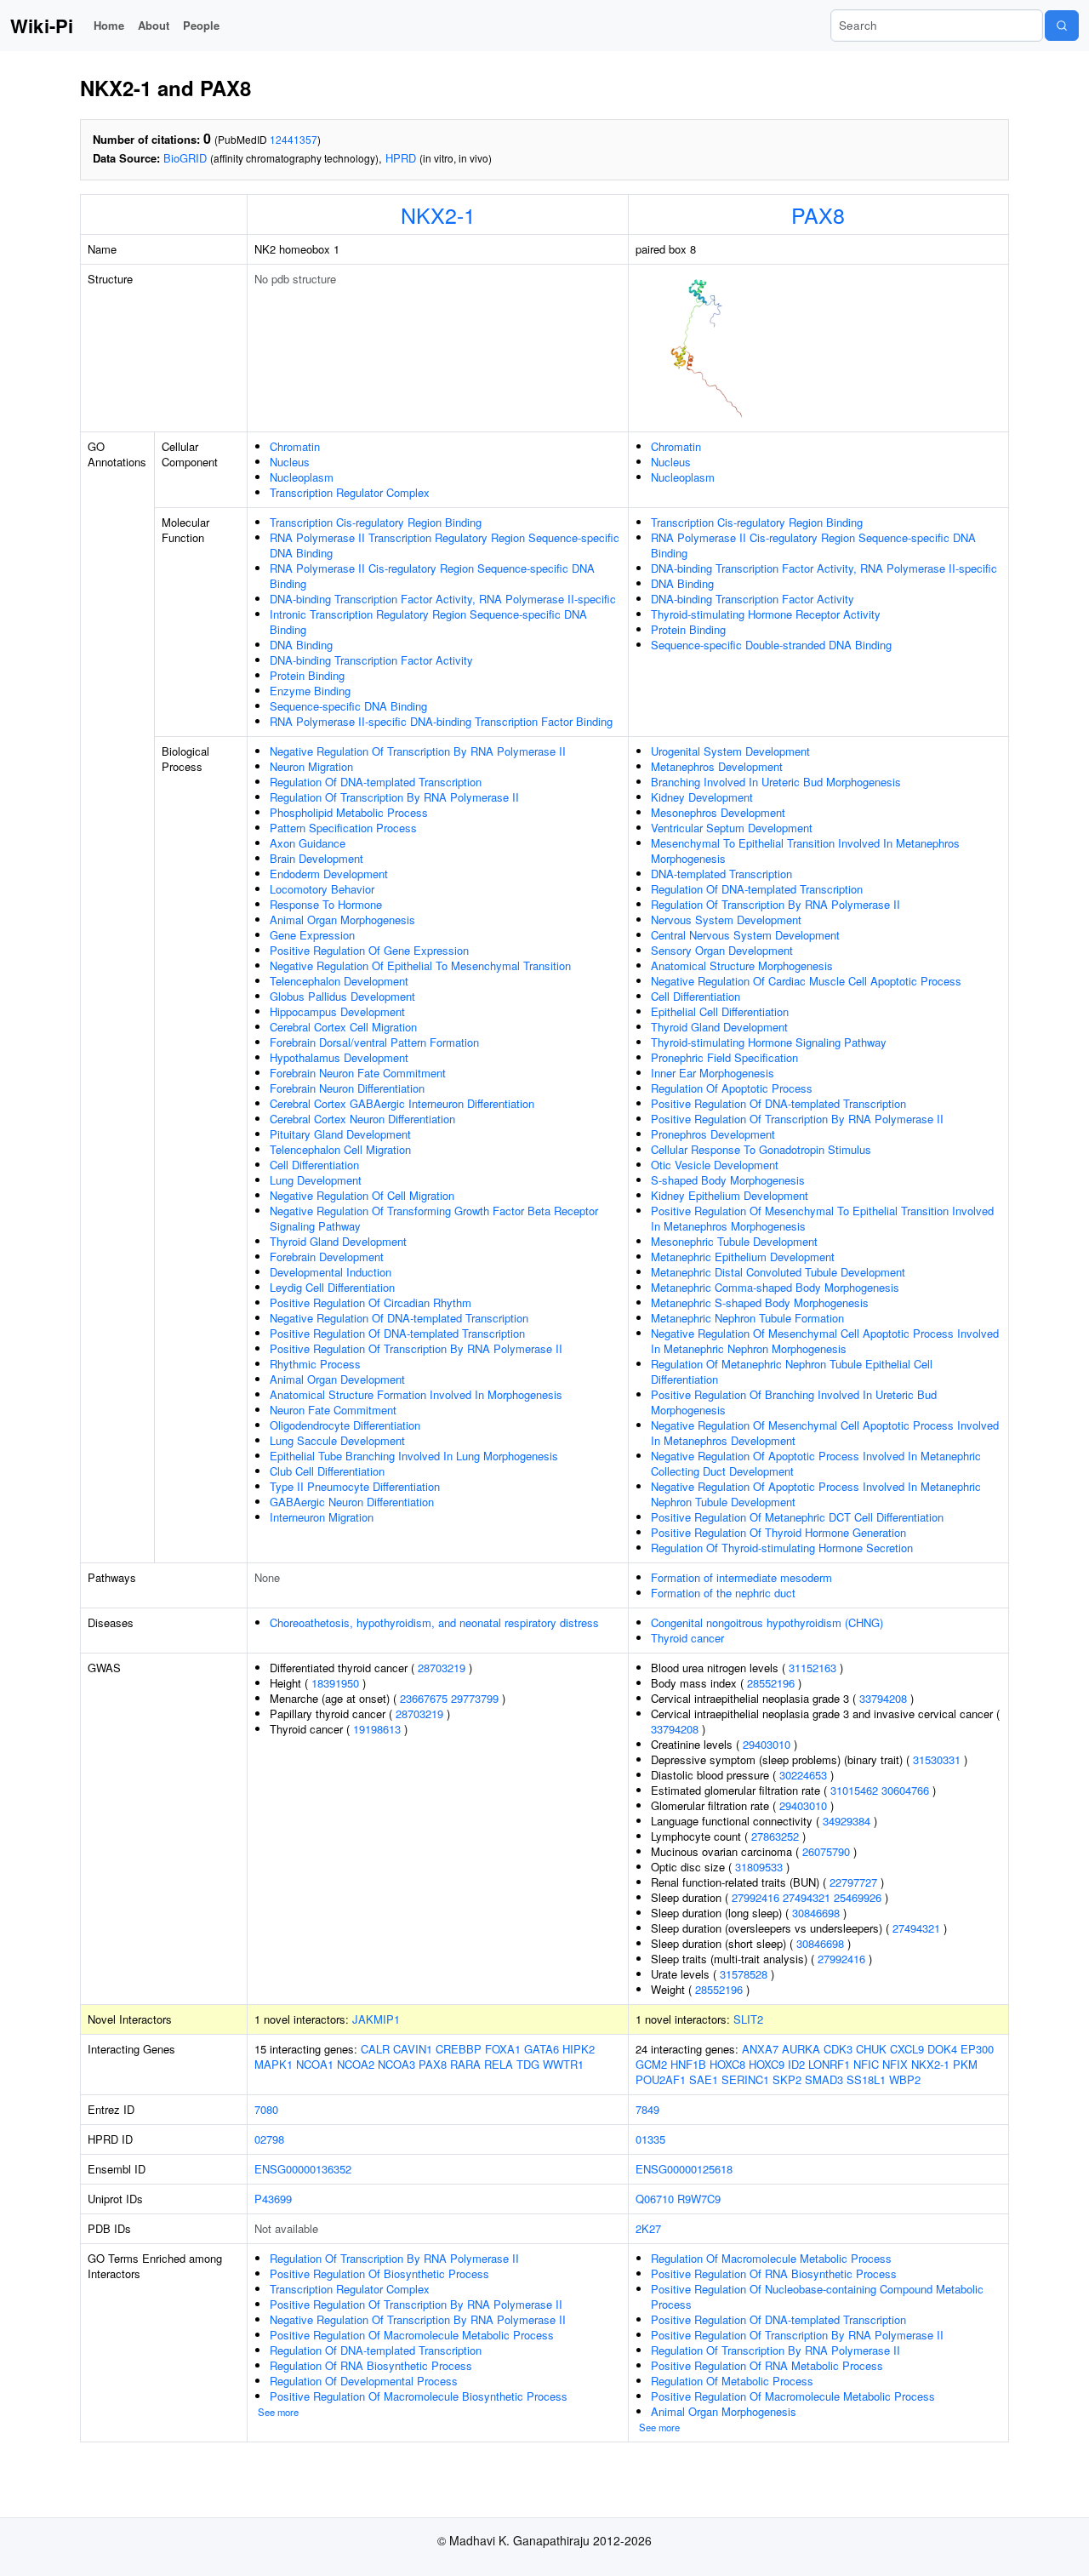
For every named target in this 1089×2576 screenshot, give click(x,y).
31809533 (759, 1867)
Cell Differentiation (314, 1165)
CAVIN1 (413, 2049)
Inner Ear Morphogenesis (713, 1073)
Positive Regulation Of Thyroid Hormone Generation (778, 1532)
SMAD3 (824, 2079)
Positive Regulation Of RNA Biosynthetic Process (774, 2273)
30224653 (803, 1775)
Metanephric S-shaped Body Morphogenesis (760, 1302)
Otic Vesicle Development (715, 1165)
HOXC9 (767, 2064)
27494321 (807, 1897)
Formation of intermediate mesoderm (741, 1577)
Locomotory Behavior (322, 889)
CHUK (871, 2049)
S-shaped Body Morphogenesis (728, 1180)
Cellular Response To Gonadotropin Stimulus (761, 1149)
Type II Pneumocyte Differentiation (355, 1486)
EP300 (977, 2049)
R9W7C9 (699, 2199)
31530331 (937, 1759)
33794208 (883, 1698)
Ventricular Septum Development (732, 828)
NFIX (895, 2064)
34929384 (847, 1821)
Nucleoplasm (302, 477)
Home (109, 25)
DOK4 (942, 2049)
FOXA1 (503, 2049)
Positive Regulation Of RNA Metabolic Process (767, 2365)
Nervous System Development (726, 920)
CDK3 (838, 2049)
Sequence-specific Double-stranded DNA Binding (771, 645)
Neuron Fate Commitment (333, 1410)
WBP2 (905, 2079)
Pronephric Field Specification (724, 1057)
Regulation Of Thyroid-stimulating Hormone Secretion (782, 1548)
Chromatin (295, 446)
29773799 (475, 1698)
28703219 (442, 1668)
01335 (650, 2139)
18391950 (335, 1683)
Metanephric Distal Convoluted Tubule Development (778, 1272)
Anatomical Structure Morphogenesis (742, 965)
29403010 (767, 1744)
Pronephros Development (713, 1134)
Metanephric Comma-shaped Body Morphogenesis (775, 1287)
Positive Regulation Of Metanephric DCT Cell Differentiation (797, 1517)
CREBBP (459, 2049)
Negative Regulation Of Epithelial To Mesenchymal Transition (420, 965)
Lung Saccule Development (337, 1440)
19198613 (377, 1729)
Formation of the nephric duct (723, 1593)
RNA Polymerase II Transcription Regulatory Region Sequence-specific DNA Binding (445, 545)
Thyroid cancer (687, 1638)
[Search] (1062, 26)
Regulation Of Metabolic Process (732, 2381)
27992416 (755, 1897)
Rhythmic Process (315, 1364)
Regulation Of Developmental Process (364, 2381)
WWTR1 (563, 2064)
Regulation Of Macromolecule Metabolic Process (771, 2258)
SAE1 (704, 2079)
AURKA (801, 2049)
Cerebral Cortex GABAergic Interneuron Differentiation (402, 1103)
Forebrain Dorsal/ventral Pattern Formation (374, 1042)
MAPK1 (274, 2064)
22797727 (853, 1882)
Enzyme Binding (310, 691)
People (201, 25)
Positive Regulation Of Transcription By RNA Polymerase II (416, 1348)
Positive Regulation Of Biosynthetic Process (379, 2273)
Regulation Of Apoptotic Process (732, 1088)
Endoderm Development (329, 874)
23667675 (424, 1698)
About (154, 25)
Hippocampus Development (337, 1011)
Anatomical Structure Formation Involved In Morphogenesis (416, 1394)
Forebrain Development (327, 1257)
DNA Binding (301, 645)
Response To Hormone (326, 904)
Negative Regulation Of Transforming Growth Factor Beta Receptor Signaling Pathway (434, 1218)
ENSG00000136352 (303, 2169)
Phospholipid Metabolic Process (349, 812)
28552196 (771, 1683)
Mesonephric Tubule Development (734, 1241)
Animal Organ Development (337, 1379)
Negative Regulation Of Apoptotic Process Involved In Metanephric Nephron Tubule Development (816, 1494)
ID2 (796, 2064)
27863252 (775, 1836)
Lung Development (316, 1180)
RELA (499, 2064)
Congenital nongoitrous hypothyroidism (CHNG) (767, 1622)
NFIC (866, 2064)
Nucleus (290, 462)
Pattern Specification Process (343, 828)
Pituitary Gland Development (340, 1134)
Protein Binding (307, 675)
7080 (266, 2109)
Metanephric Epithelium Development (743, 1257)
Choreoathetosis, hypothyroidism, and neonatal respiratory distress (434, 1622)
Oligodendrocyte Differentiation (345, 1425)
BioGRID (185, 158)
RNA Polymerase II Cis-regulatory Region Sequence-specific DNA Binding (432, 576)
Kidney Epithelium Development (730, 1195)
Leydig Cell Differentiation (332, 1287)
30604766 (905, 1790)
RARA (465, 2064)
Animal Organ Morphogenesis (342, 920)
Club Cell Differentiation (327, 1471)
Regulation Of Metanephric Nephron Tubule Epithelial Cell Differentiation (792, 1371)
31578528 (744, 1974)
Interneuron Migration (322, 1517)
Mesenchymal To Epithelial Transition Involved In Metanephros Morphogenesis (805, 851)
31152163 (812, 1668)
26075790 (826, 1851)
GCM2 (651, 2064)
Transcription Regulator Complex (350, 492)
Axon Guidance (308, 843)
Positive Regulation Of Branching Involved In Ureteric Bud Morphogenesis (794, 1402)
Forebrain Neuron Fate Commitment (358, 1073)
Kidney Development (702, 797)
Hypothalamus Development (339, 1057)
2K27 (648, 2228)
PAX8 (818, 214)
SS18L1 (866, 2079)
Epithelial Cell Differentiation (720, 1011)
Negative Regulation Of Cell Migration (362, 1195)
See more (278, 2412)
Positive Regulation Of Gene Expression (369, 950)
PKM (965, 2064)
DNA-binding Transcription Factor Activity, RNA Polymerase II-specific (443, 599)
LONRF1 (829, 2064)
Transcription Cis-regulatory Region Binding (376, 522)
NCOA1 (315, 2064)
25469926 (858, 1897)
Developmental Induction (331, 1272)
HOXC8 (727, 2064)
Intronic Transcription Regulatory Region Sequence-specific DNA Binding (428, 622)
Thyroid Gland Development (338, 1241)
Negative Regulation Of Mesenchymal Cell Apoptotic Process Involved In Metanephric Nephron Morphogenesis (825, 1341)
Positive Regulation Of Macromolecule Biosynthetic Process (419, 2396)
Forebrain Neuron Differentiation (347, 1088)
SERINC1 (745, 2079)
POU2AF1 (661, 2079)
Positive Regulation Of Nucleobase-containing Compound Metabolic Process (817, 2296)
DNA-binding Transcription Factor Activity (371, 660)
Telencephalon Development (339, 981)
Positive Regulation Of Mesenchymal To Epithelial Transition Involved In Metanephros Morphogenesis (822, 1218)
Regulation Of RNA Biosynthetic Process (371, 2365)
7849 (647, 2109)
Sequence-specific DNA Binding (348, 706)
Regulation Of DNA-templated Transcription (376, 782)
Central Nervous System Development (745, 935)
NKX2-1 (438, 214)
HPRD (401, 158)
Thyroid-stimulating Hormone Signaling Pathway (769, 1042)
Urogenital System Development (730, 751)
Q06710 (655, 2199)
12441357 (294, 139)
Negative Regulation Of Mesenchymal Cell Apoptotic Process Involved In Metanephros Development (825, 1433)
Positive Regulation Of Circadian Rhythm (371, 1302)
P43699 (273, 2199)
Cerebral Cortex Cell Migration (343, 1027)
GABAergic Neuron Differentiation (352, 1502)
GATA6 (542, 2049)
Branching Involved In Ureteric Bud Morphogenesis (776, 782)
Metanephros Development (717, 766)
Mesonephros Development (718, 812)
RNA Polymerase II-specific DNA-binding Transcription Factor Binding (441, 721)
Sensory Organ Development (722, 950)
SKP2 (787, 2079)
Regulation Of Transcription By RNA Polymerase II (394, 797)
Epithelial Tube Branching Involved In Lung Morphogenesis (414, 1456)
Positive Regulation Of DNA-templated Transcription (397, 1333)
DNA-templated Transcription (721, 874)
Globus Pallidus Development (342, 996)
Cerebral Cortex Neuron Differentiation (362, 1119)
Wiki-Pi (42, 26)
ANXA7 (760, 2049)
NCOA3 (396, 2064)
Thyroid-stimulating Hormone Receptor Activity (766, 614)
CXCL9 (907, 2049)
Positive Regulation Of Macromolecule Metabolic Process (412, 2335)
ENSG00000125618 (684, 2169)
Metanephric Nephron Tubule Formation (747, 1318)
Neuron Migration (311, 766)
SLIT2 (748, 2019)
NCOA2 (356, 2064)
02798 (269, 2139)
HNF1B (688, 2064)
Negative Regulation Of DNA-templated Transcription (399, 1318)
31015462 (854, 1790)
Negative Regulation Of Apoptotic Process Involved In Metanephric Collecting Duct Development (816, 1463)
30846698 (816, 1913)
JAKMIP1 (376, 2019)
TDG (528, 2064)
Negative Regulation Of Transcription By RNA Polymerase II (418, 751)
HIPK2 (579, 2049)
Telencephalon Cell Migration (340, 1149)
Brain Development (316, 858)
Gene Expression (312, 935)
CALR (375, 2049)
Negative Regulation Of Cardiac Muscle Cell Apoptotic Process (806, 981)
